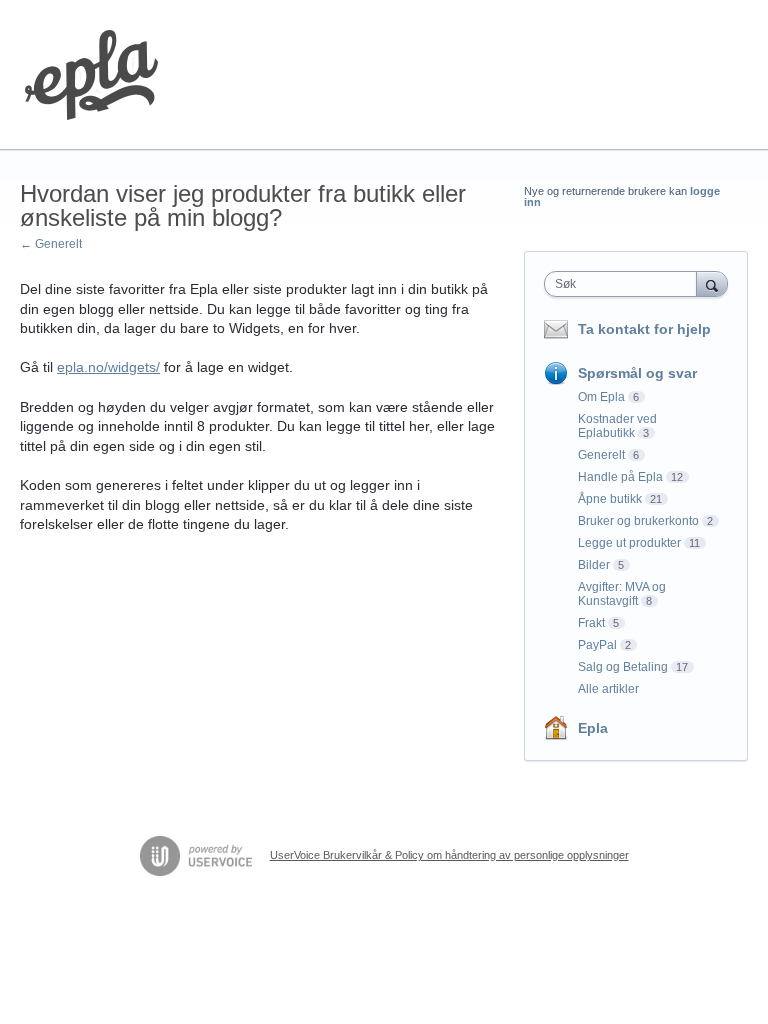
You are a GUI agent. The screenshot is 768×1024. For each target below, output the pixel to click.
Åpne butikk (610, 499)
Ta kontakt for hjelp (644, 329)
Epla (593, 728)
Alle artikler (608, 689)
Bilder (594, 565)
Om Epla (601, 397)
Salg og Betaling (623, 667)
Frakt (591, 623)
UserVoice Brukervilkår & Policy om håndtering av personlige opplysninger (449, 855)
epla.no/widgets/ (108, 367)
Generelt (601, 455)
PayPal (597, 645)
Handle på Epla (620, 477)
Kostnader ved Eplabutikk (617, 426)
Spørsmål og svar (637, 373)
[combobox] (625, 284)
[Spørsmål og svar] (91, 75)
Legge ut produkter (629, 543)
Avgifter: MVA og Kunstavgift (622, 594)
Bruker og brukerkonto (638, 521)
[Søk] (712, 283)
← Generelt (51, 244)
